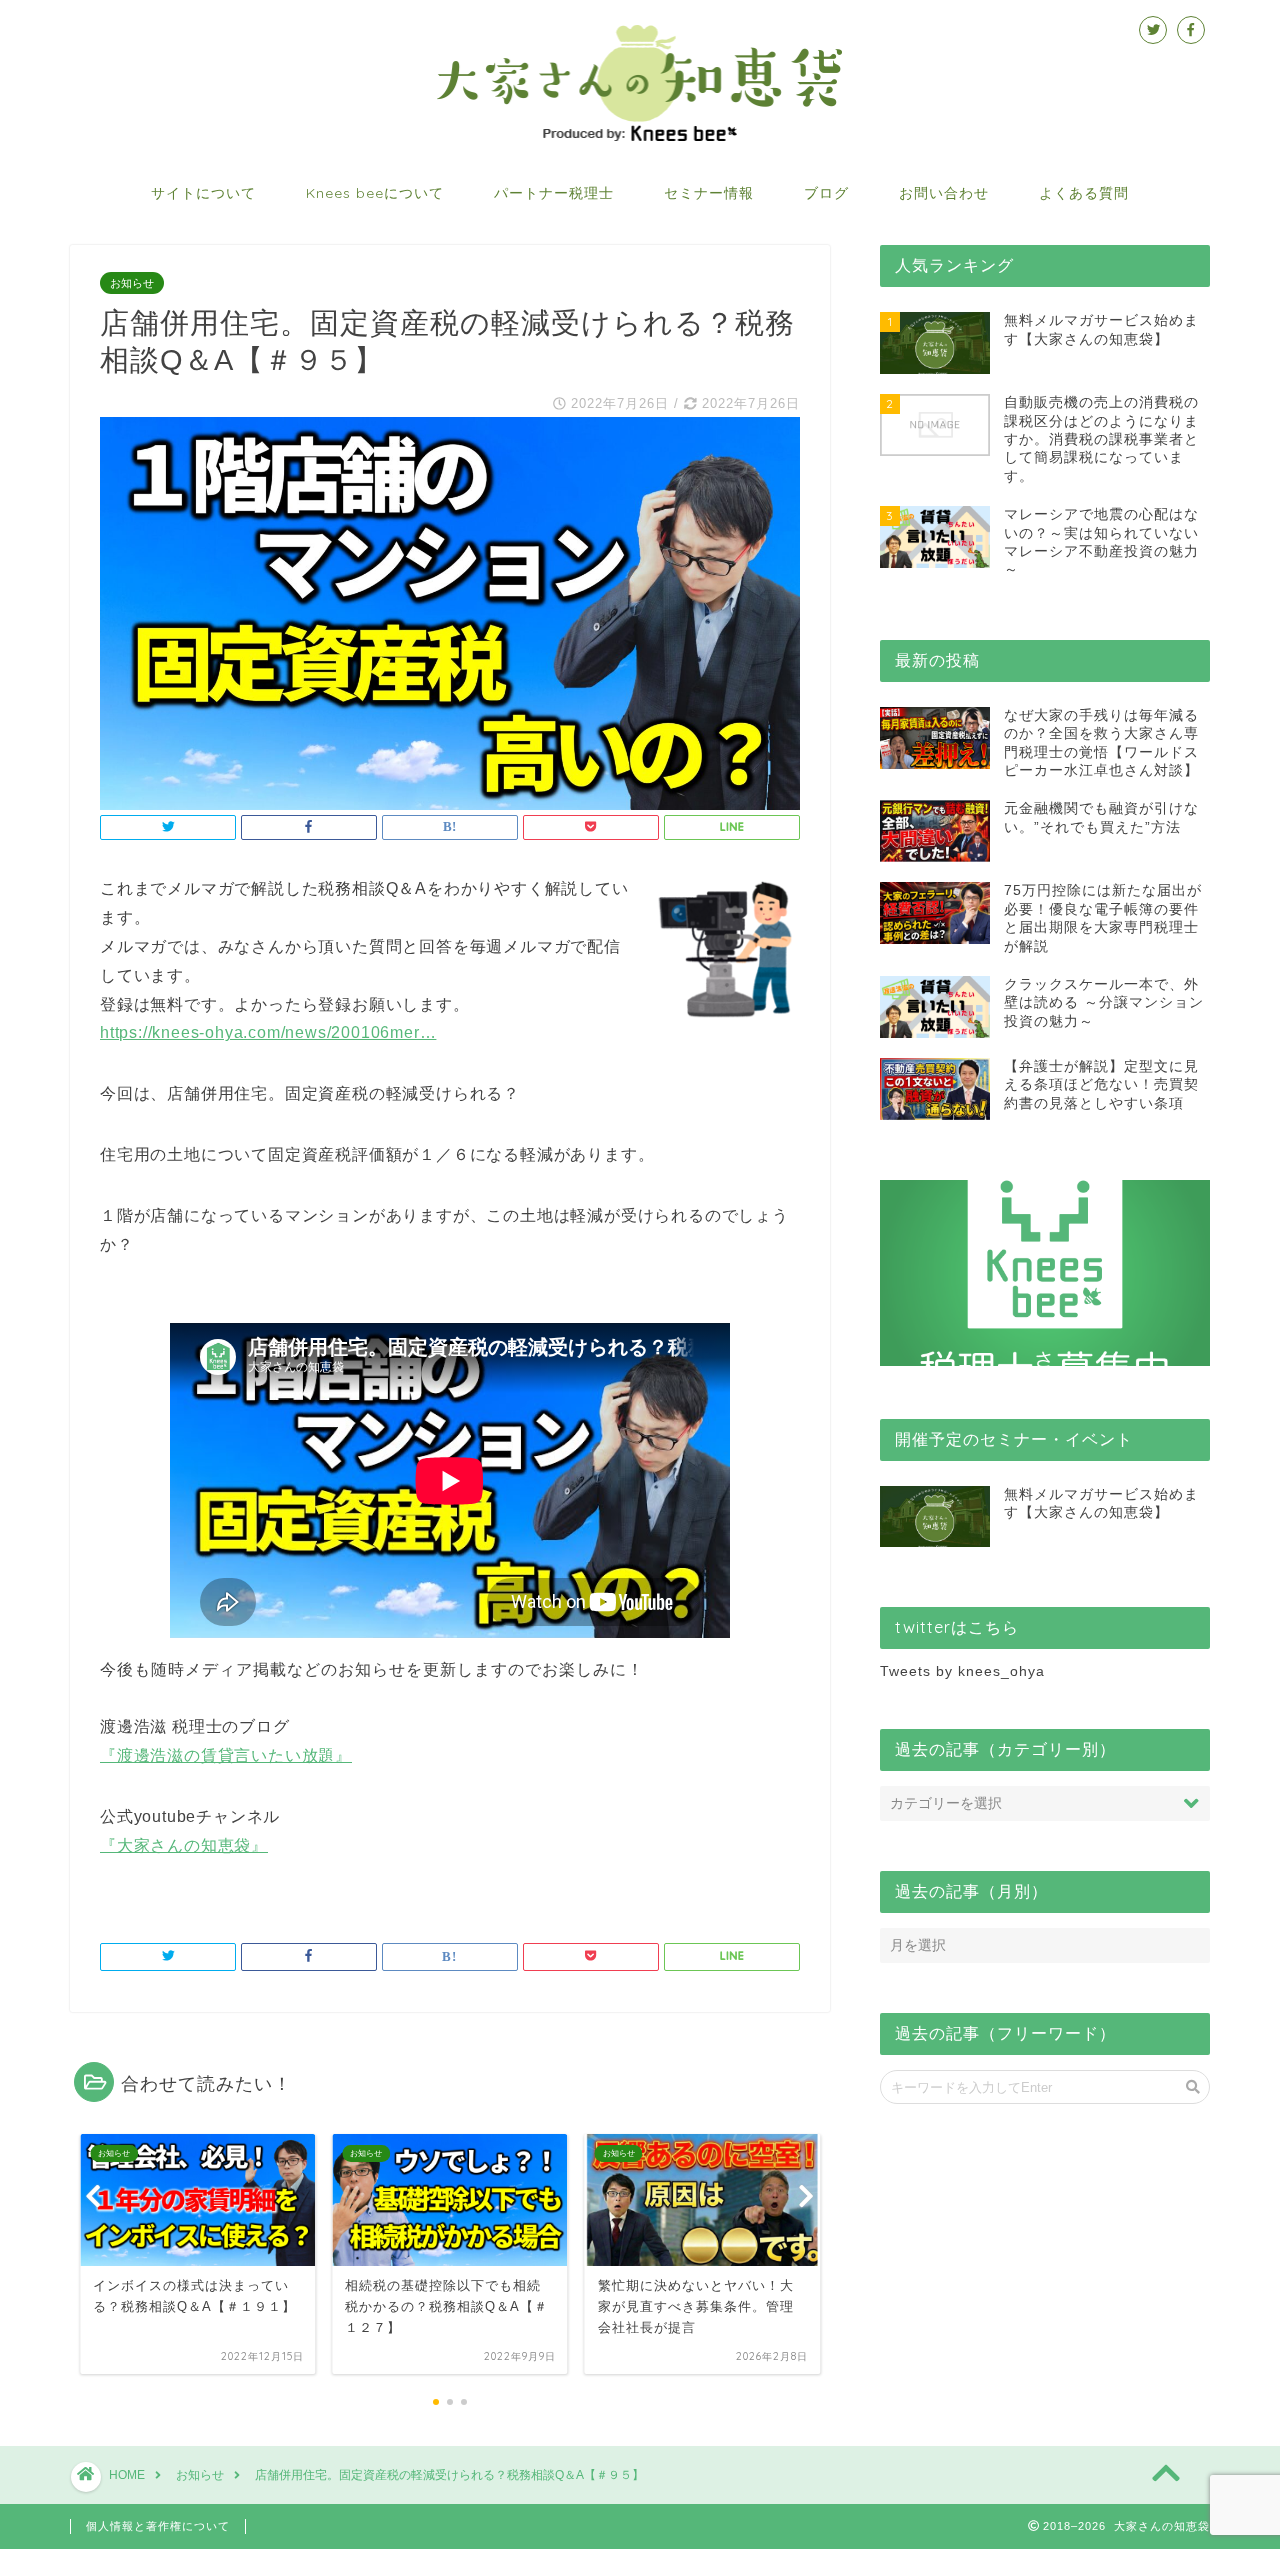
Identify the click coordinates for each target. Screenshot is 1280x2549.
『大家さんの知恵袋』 (184, 1845)
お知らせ (132, 283)
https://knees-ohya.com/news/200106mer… (268, 1032)
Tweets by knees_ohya (962, 1671)
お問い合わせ (944, 193)
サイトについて (203, 193)
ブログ (826, 193)
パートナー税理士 (554, 193)
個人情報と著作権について (158, 2526)
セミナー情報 (709, 193)
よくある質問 (1084, 193)
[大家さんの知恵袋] (640, 139)
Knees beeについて (375, 193)
